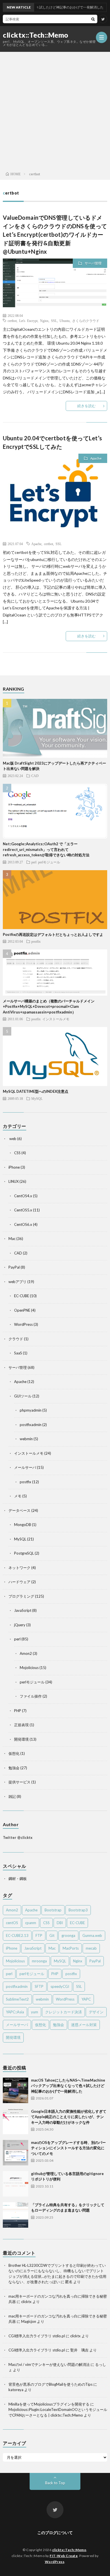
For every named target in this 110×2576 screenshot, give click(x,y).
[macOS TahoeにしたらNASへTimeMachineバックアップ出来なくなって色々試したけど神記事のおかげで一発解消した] (16, 2090)
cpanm (31, 1923)
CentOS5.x (23, 1210)
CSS (17, 1153)
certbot (12, 321)
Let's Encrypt (28, 321)
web (12, 1139)
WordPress (23, 1324)
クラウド (16, 1339)
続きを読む (86, 406)
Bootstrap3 (78, 1910)
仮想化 (14, 1753)
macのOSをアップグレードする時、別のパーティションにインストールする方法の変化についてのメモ (68, 2148)
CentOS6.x (23, 1224)
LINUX (14, 1181)
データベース (19, 1510)
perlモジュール (49, 862)
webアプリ (17, 1282)
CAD (35, 776)
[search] (93, 19)
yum (35, 2012)
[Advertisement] (55, 110)
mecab (91, 1948)
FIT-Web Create (64, 2556)
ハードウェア (19, 1582)
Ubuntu (65, 321)
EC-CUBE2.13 (17, 1935)
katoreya (16, 2390)
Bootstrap (53, 1910)
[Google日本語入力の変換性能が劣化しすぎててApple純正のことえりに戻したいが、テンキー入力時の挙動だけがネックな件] (16, 2122)
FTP (39, 1935)
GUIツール (23, 1396)
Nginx (44, 321)
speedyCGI (60, 1986)
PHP (18, 1711)
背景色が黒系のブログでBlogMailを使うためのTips (50, 2384)
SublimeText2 (17, 1999)
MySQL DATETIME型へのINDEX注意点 (36, 1091)
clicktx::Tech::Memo (36, 35)
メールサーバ (25, 1467)
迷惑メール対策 (84, 2025)
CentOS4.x (23, 1196)
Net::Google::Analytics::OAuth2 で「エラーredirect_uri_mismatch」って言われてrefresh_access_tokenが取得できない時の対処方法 (46, 849)
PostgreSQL (24, 1553)
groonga (68, 1935)
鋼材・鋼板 (18, 1879)
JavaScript (23, 1610)
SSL (54, 321)
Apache (96, 458)
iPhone (14, 1167)
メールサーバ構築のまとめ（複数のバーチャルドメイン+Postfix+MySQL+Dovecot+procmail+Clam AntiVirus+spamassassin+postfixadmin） (49, 1007)
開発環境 (21, 1739)
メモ (18, 1496)
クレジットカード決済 (63, 2012)
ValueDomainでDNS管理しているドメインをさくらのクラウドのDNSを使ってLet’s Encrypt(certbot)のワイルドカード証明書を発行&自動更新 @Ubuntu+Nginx (55, 234)
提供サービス (19, 1782)
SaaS (18, 1353)
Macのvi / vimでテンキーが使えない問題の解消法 (49, 2364)
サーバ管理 (93, 263)
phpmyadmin (31, 1410)
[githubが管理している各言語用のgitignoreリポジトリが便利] (16, 2184)
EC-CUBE (22, 1296)
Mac (12, 1239)
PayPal (14, 1267)
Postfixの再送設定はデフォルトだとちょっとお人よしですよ (53, 934)
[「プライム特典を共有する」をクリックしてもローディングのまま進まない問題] (16, 2215)
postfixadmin (31, 1425)
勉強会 (14, 1768)
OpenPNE (22, 1310)
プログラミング (21, 1596)
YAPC (86, 1999)
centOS (12, 1923)
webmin (26, 1439)
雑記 (12, 1796)
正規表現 (21, 1725)
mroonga (39, 1961)
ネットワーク (19, 1568)
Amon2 (26, 1653)
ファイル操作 (31, 1696)
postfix (36, 941)
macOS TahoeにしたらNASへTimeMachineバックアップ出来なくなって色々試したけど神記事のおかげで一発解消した (68, 2086)
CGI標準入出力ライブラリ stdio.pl (37, 2336)
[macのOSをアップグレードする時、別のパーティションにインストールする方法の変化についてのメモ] (16, 2153)
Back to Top (55, 2483)
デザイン (96, 2012)
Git (52, 1935)
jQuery (20, 1625)
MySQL (37, 1098)
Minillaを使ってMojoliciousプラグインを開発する (49, 2404)
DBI (60, 1923)
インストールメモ (56, 1019)
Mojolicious (29, 1668)
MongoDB (23, 1525)
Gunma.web (92, 1935)
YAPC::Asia (15, 2012)
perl (34, 862)
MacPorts (71, 1948)
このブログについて (55, 2533)
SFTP (39, 1986)
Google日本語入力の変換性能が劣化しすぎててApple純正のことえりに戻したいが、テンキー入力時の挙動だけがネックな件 (69, 2117)
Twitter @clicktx (18, 1837)
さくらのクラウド (86, 321)
